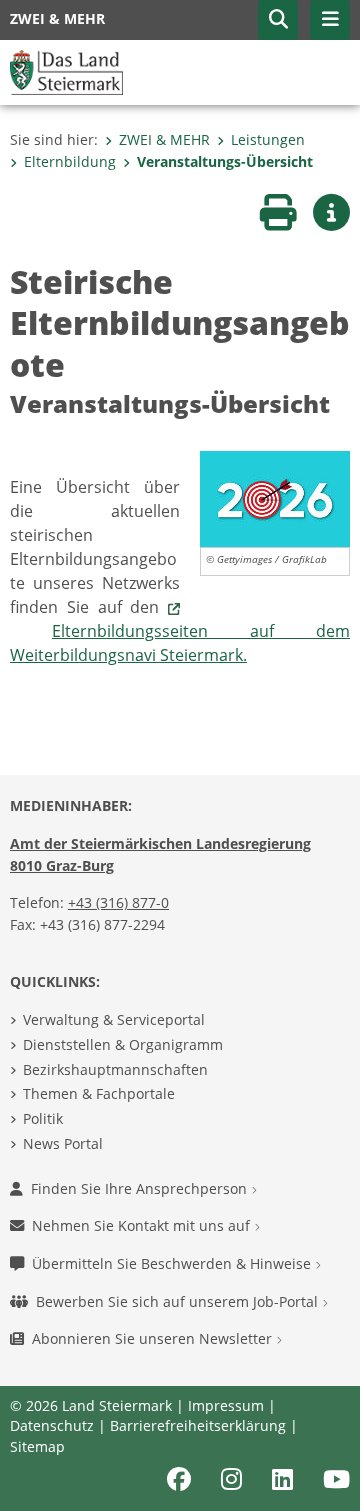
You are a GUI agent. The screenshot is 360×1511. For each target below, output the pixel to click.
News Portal (63, 1143)
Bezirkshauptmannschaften (115, 1069)
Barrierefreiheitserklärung (198, 1425)
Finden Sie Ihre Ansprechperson (141, 1188)
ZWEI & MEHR (164, 139)
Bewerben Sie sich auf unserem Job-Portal (179, 1301)
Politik (43, 1118)
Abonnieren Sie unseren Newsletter (154, 1338)
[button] (278, 20)
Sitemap (37, 1446)
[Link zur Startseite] (66, 71)
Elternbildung (70, 161)
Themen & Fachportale (99, 1093)
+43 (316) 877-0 (118, 902)
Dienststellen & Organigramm (123, 1044)
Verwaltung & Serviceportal (114, 1019)
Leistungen (268, 139)
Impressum (226, 1405)
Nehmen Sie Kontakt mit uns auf (143, 1225)
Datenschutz (52, 1425)
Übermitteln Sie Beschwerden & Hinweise (173, 1263)
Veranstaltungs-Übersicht (225, 161)
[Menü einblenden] (330, 20)
